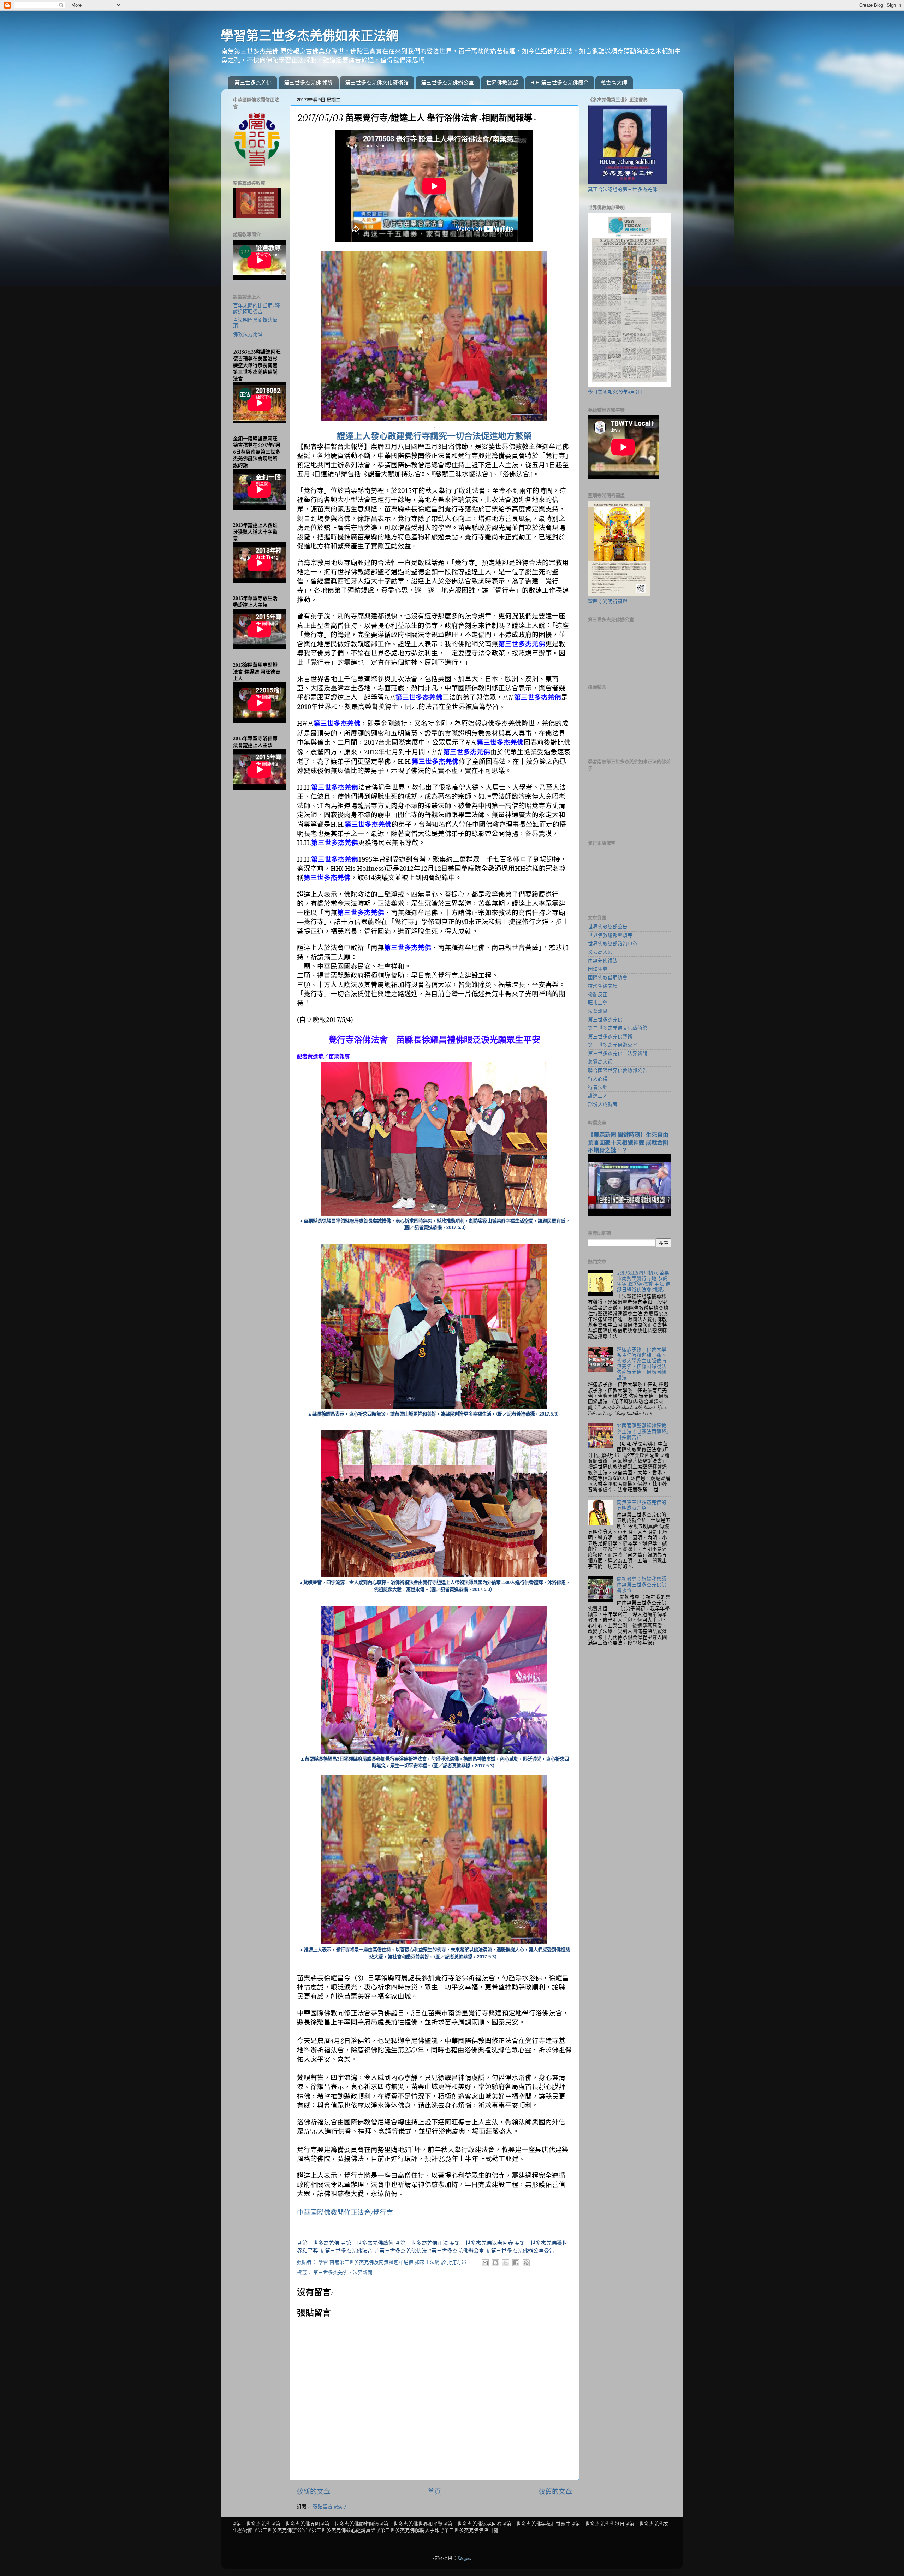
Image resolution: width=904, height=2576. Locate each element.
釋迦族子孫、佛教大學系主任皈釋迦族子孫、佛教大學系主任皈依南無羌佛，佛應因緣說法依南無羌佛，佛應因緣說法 (642, 1364)
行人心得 (598, 1079)
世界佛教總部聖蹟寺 (610, 935)
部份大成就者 (603, 1105)
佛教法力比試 (248, 334)
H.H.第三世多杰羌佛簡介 (560, 82)
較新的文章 (313, 2492)
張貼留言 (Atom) (329, 2507)
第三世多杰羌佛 (253, 82)
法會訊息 (598, 1011)
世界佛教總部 (502, 82)
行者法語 (598, 1088)
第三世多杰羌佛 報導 (308, 82)
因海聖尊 (598, 969)
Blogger (464, 2558)
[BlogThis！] (495, 2263)
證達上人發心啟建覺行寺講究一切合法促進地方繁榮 (434, 436)
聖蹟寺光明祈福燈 (608, 602)
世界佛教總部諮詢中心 (613, 944)
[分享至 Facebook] (516, 2263)
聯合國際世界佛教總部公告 (618, 1071)
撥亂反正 (598, 995)
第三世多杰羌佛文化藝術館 (377, 82)
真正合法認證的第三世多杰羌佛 (623, 190)
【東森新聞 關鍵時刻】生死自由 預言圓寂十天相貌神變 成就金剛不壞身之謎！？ (628, 1143)
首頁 (434, 2492)
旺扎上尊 (598, 1003)
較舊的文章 (555, 2492)
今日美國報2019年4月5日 (615, 392)
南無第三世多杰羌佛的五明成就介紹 (642, 1505)
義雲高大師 (614, 82)
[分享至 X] (506, 2263)
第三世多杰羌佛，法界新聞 (343, 2273)
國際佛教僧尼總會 (608, 978)
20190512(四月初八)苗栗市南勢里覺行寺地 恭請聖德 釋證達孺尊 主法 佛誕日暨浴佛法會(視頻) (644, 1282)
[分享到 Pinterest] (526, 2263)
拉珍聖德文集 (603, 986)
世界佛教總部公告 (608, 927)
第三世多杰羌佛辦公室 (447, 82)
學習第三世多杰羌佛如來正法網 (310, 36)
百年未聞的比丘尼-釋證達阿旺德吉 (257, 309)
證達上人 (598, 1096)
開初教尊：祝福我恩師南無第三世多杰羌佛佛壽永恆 (642, 1585)
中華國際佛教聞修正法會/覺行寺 (345, 2213)
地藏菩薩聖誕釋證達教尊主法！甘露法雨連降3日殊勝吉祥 (643, 1432)
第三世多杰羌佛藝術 (610, 1037)
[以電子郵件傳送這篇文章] (485, 2263)
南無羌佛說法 (603, 961)
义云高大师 (600, 952)
